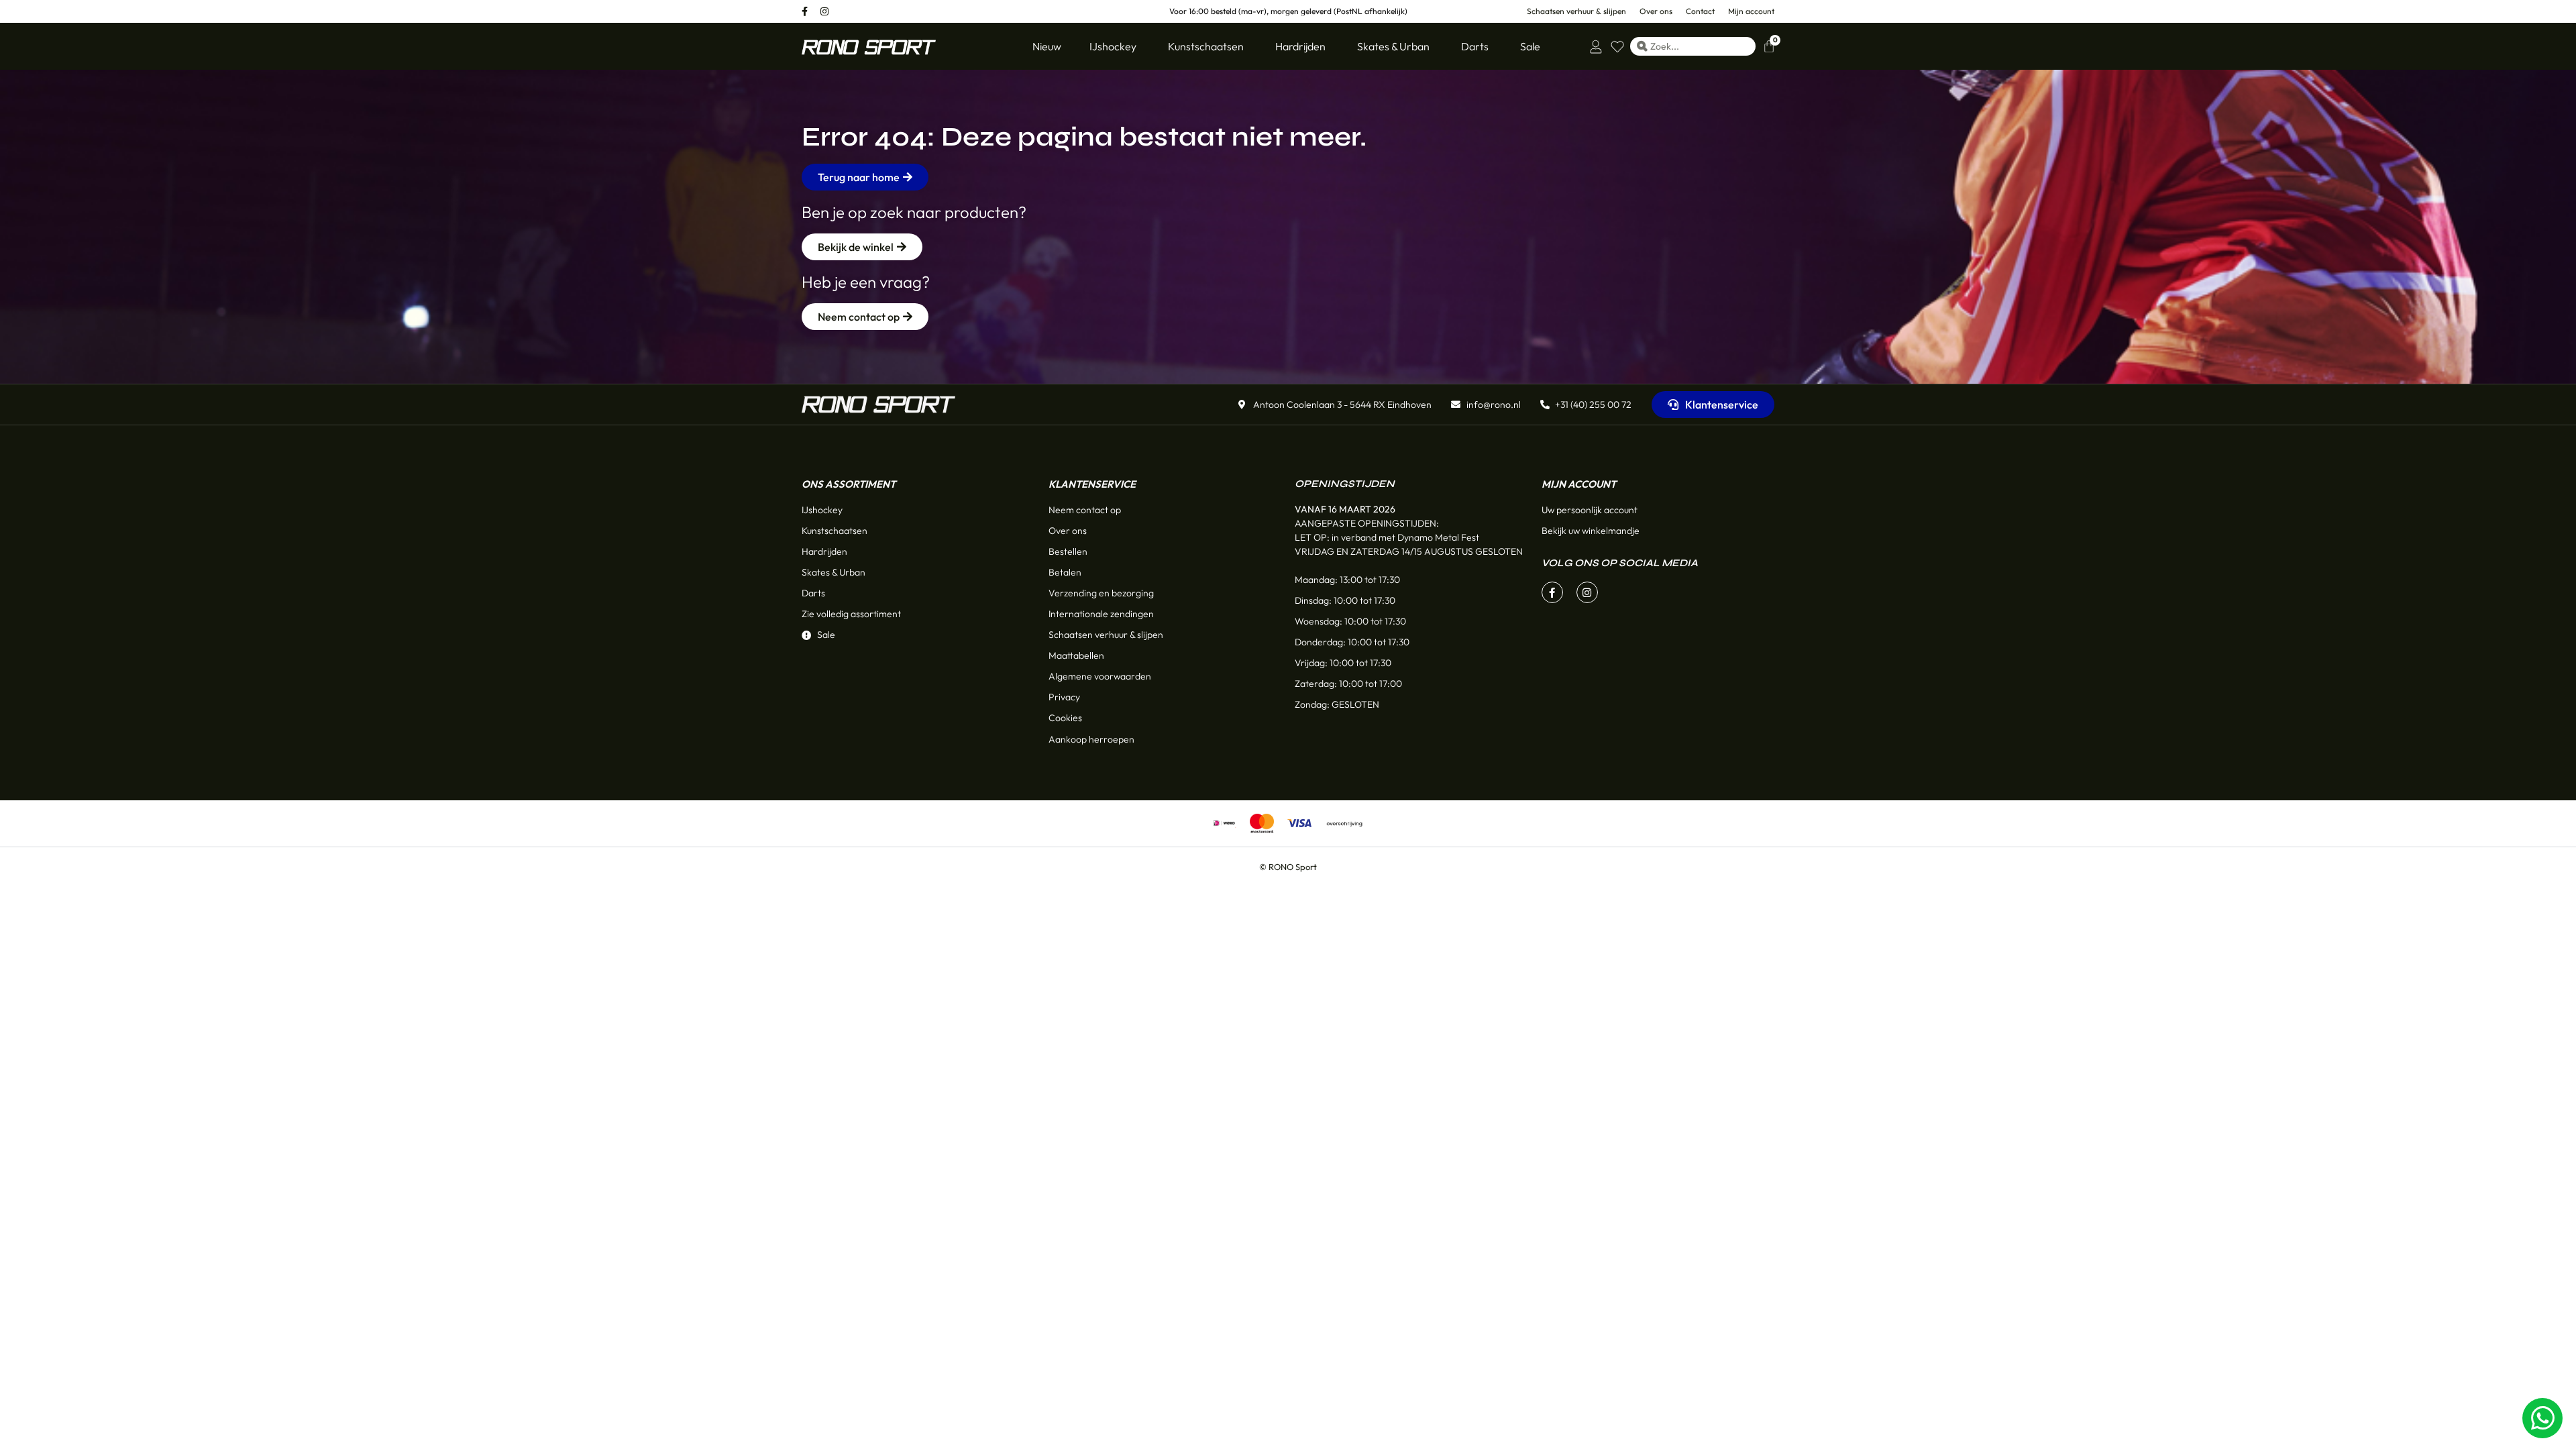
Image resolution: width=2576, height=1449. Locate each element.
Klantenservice (1092, 484)
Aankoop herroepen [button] (1091, 739)
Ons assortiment (849, 484)
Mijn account (1579, 484)
